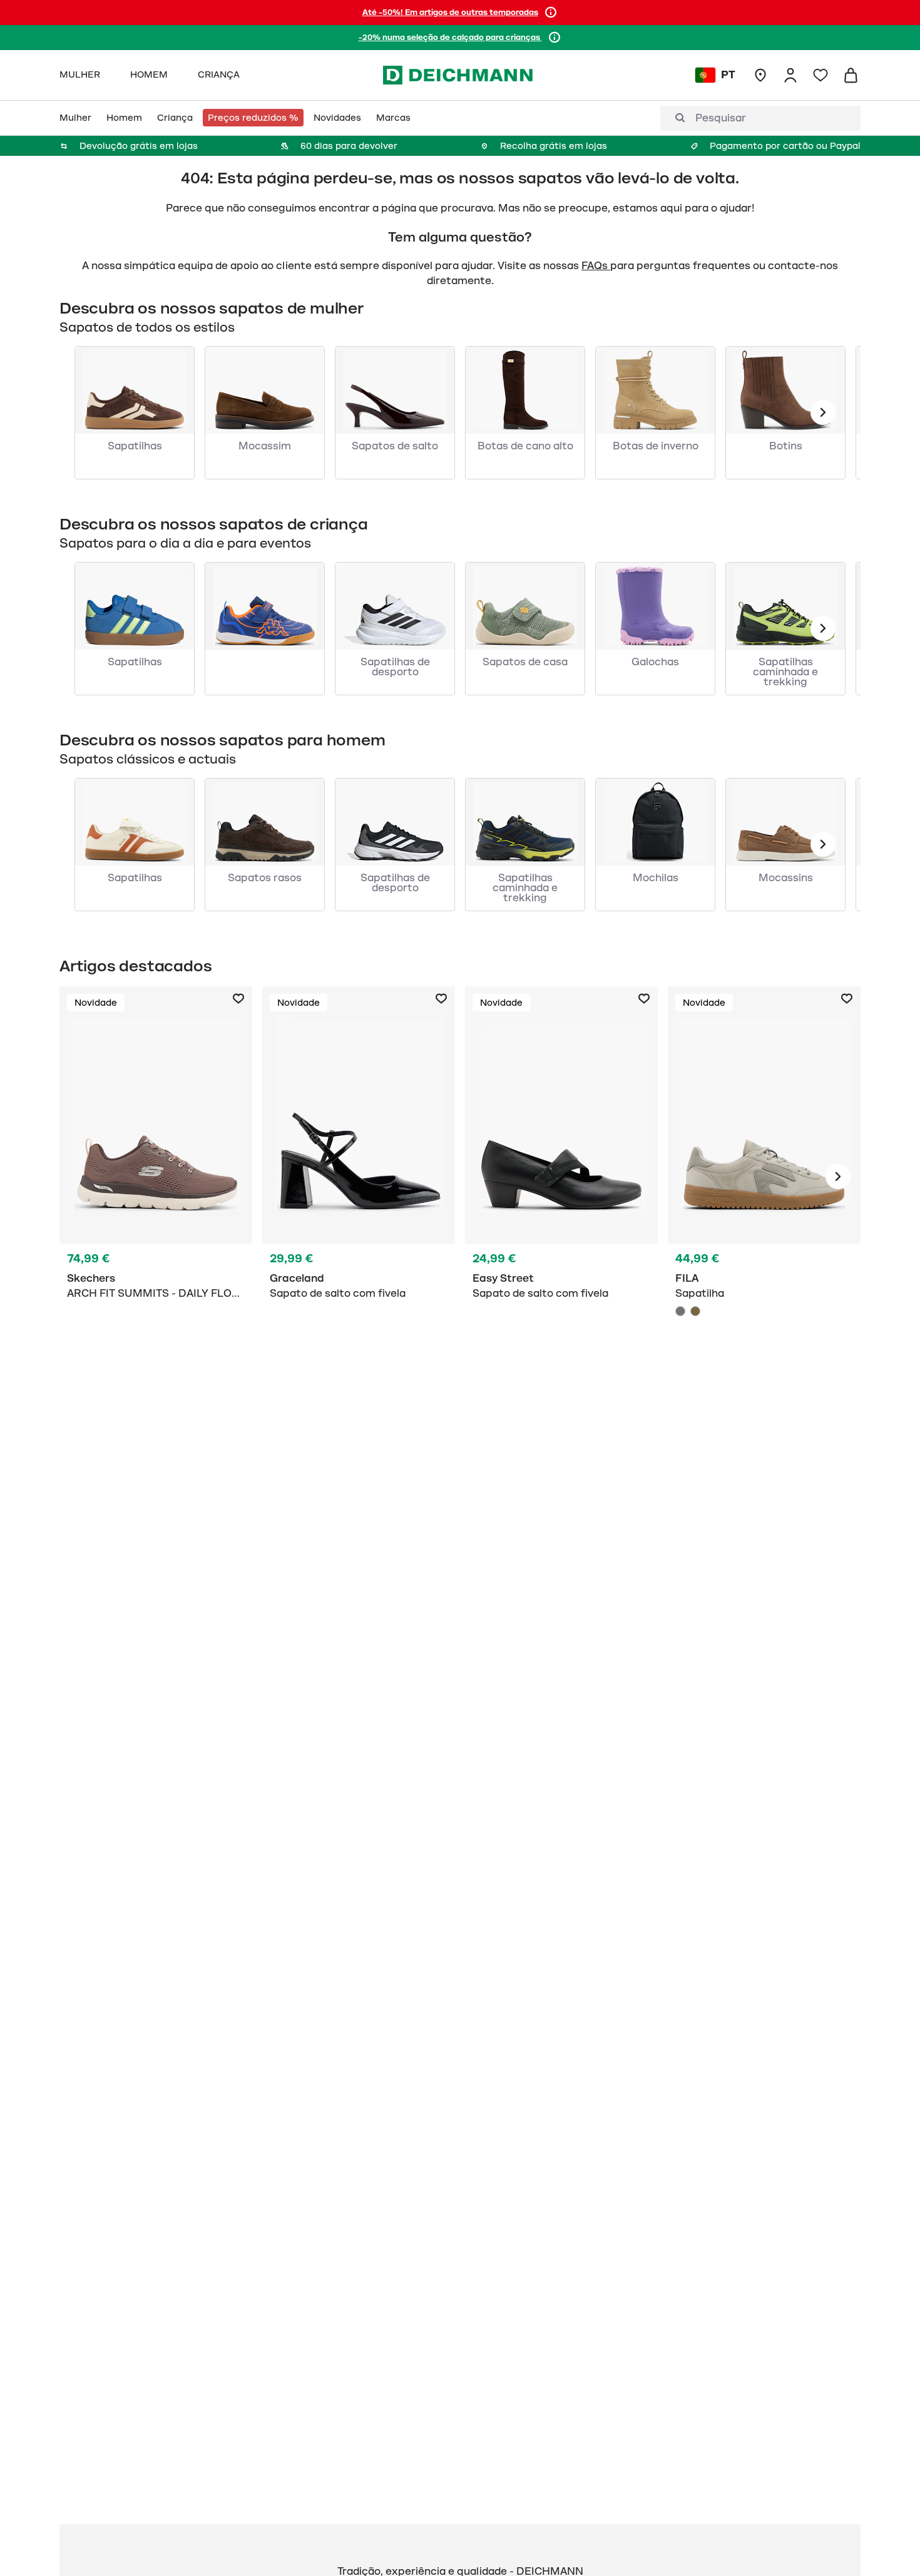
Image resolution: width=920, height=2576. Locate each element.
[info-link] (551, 13)
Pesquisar (721, 118)
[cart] (851, 75)
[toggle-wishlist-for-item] (238, 999)
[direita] (838, 1177)
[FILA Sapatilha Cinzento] (764, 1177)
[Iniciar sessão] (790, 75)
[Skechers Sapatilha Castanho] (156, 1177)
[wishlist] (820, 75)
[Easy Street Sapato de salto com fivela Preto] (561, 1177)
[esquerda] (823, 412)
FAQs (596, 266)
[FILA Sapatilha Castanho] (695, 1311)
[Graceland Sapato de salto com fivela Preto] (359, 1177)
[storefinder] (760, 75)
